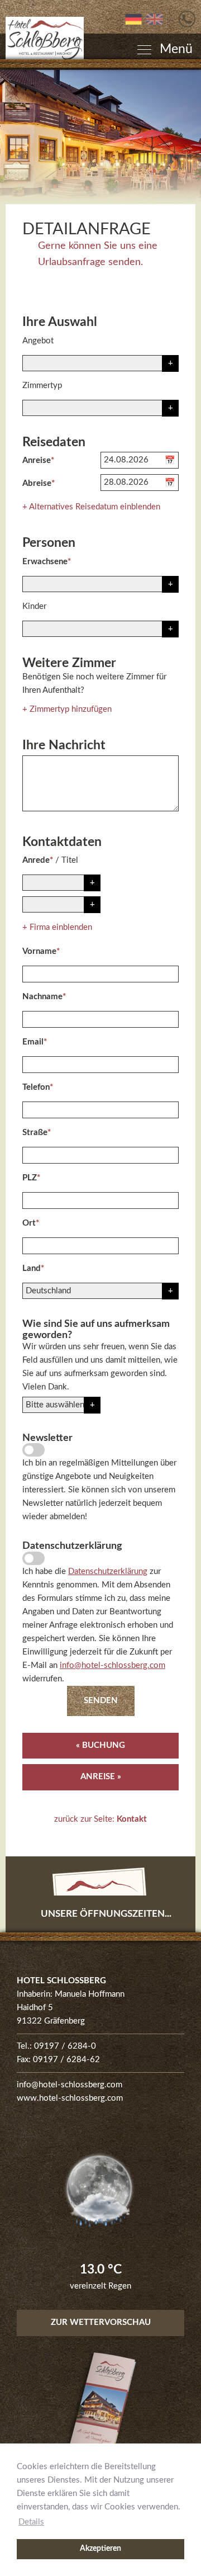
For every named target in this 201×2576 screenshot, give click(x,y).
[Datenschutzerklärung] (33, 1558)
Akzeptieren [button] (100, 2549)
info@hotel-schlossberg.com (113, 1665)
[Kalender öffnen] (172, 460)
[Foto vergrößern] (100, 137)
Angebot (38, 341)
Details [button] (31, 2522)
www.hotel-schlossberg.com (70, 2098)
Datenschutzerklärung (108, 1571)
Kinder (34, 606)
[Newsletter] (33, 1450)
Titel (70, 860)
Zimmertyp (42, 386)
